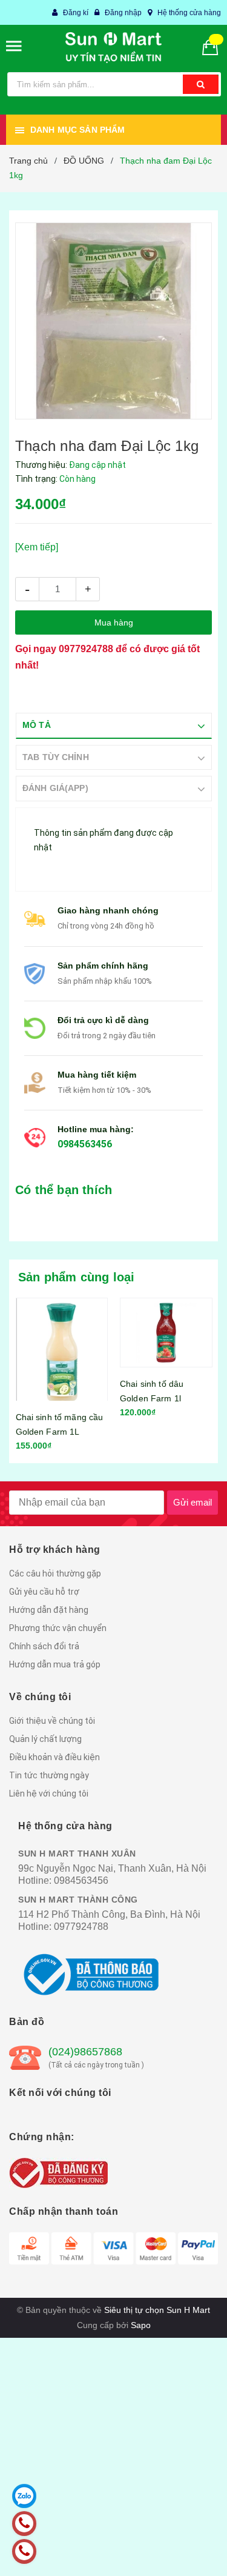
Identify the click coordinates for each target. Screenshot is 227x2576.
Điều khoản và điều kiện (54, 1757)
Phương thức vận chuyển (58, 1628)
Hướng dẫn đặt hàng (49, 1610)
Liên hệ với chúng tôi (49, 1794)
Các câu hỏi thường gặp (55, 1573)
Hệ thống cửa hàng (189, 13)
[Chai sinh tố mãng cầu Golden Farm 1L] (62, 1349)
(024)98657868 (85, 2052)
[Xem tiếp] (37, 547)
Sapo (141, 2325)
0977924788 (86, 649)
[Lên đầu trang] (190, 2552)
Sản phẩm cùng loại (77, 1277)
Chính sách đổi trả (44, 1646)
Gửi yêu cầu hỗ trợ (44, 1592)
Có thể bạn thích (64, 1190)
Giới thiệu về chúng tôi (52, 1721)
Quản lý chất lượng (45, 1739)
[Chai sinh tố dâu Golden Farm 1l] (166, 1333)
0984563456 (85, 1144)
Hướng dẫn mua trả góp (55, 1664)
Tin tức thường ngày (49, 1775)
